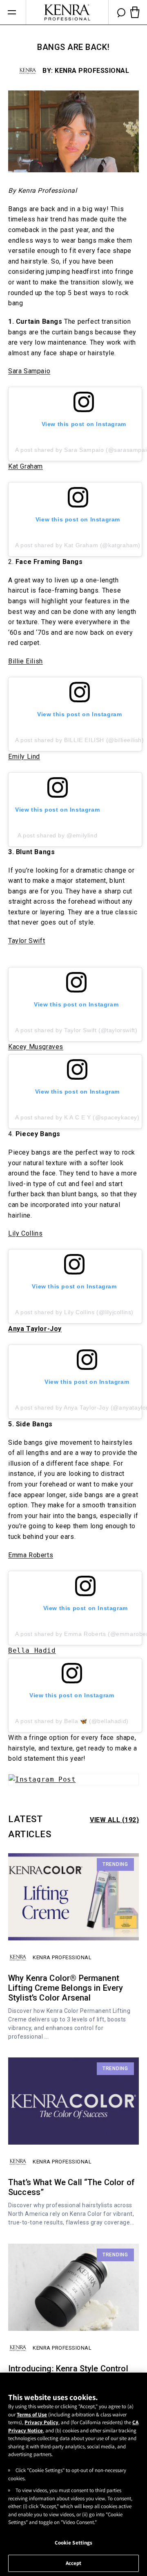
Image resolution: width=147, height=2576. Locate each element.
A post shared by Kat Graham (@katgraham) (78, 545)
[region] (73, 2474)
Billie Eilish (26, 661)
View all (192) (114, 1820)
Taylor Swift (27, 941)
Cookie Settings (74, 2543)
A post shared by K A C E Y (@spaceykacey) (77, 1117)
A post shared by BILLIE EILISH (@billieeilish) (80, 740)
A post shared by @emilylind (57, 835)
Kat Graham (26, 466)
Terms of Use (32, 2415)
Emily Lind (24, 757)
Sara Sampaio (29, 371)
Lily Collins (25, 1233)
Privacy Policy (41, 2422)
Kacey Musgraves (36, 1047)
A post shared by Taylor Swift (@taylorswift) (76, 1030)
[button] (12, 12)
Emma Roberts (31, 1555)
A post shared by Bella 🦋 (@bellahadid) (72, 1721)
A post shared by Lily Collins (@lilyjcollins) (74, 1312)
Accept (74, 2563)
